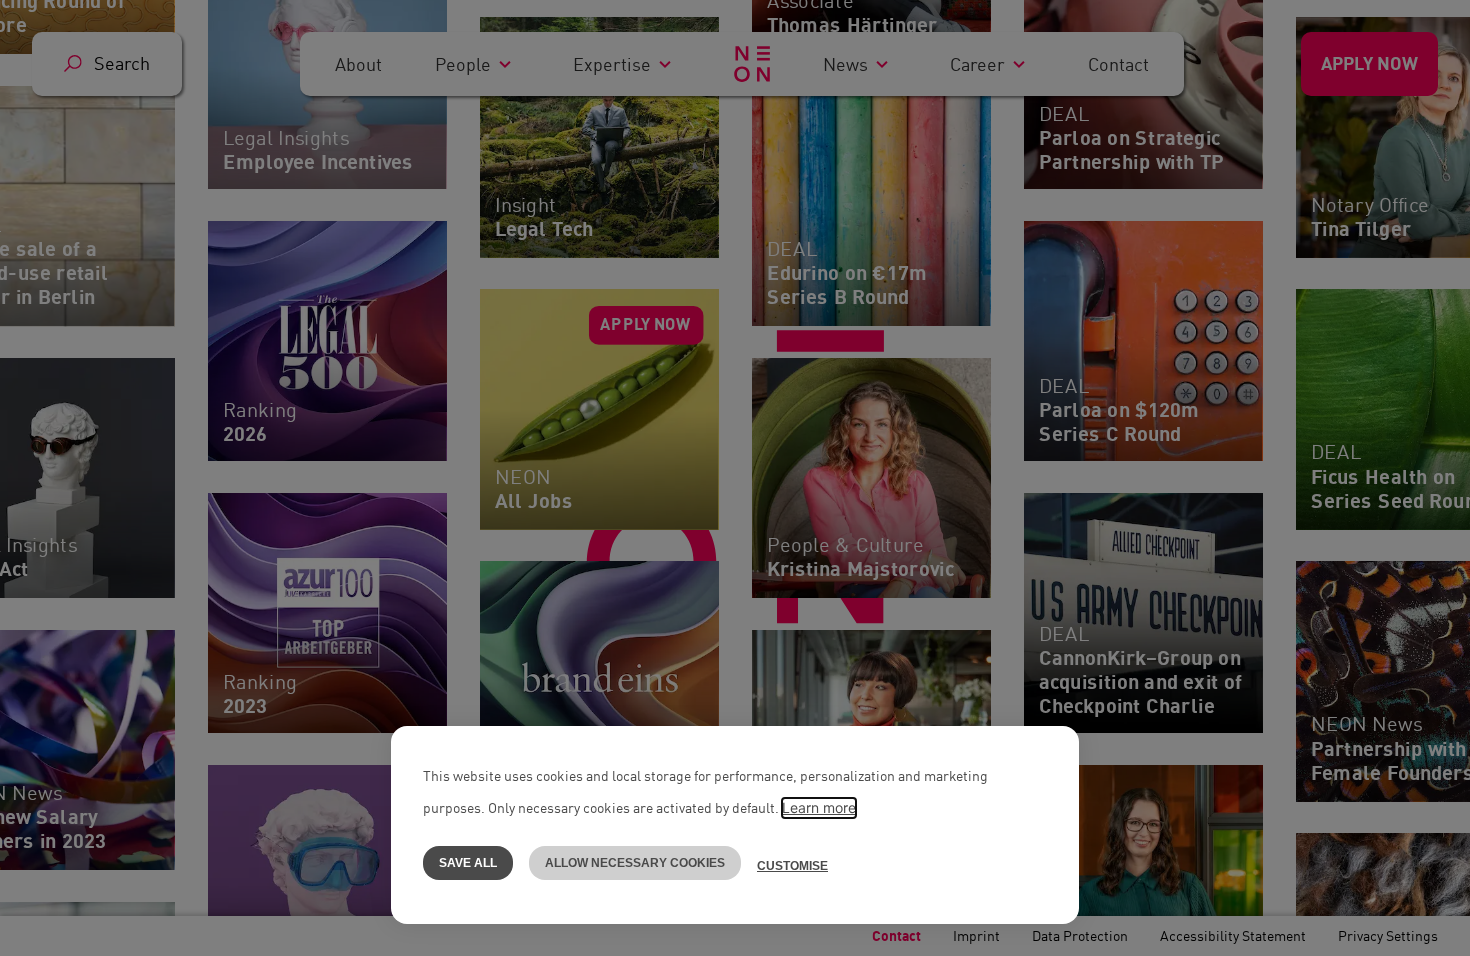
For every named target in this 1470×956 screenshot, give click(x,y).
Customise (792, 866)
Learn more (819, 807)
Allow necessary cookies (635, 863)
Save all (468, 863)
